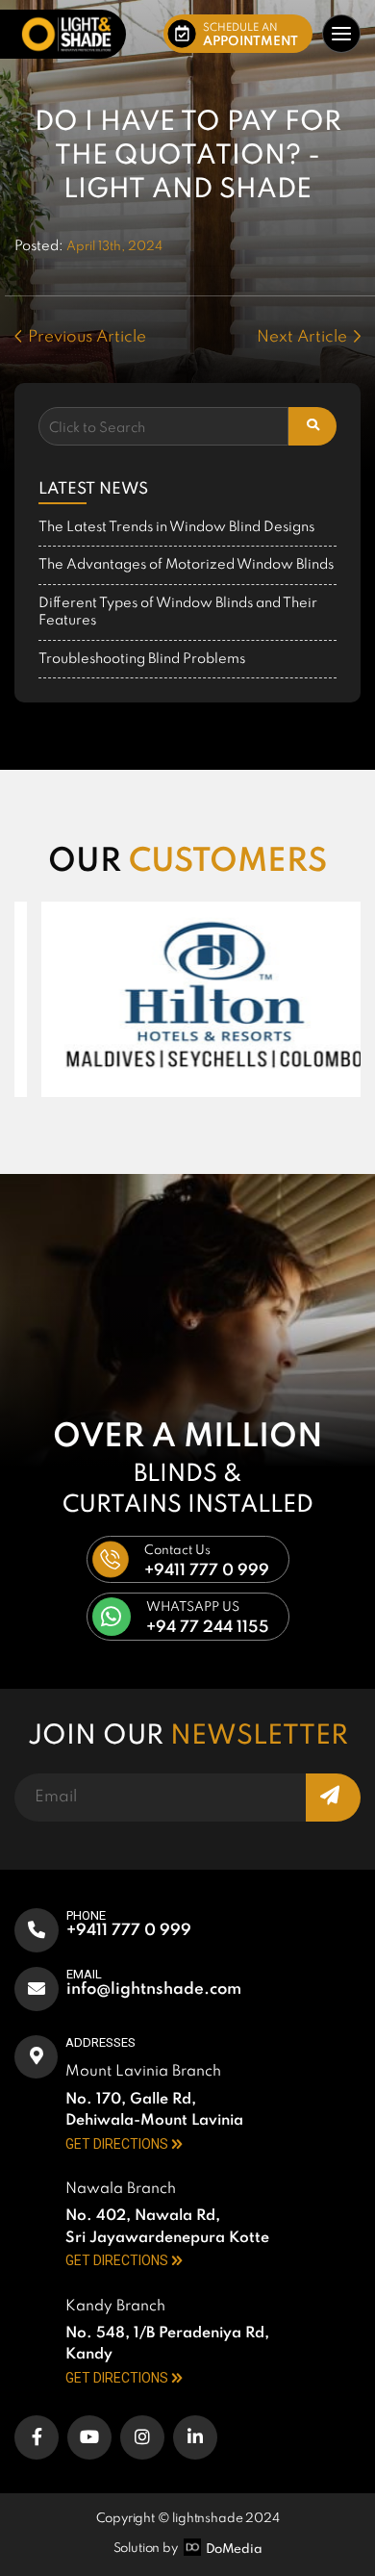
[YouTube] (89, 2437)
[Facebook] (37, 2437)
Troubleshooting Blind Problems (142, 659)
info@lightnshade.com (154, 1989)
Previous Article (87, 337)
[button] (238, 34)
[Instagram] (142, 2437)
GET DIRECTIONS (117, 2144)
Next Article (302, 337)
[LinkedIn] (195, 2437)
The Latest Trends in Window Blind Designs (176, 527)
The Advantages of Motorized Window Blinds (186, 565)
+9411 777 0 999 (129, 1931)
